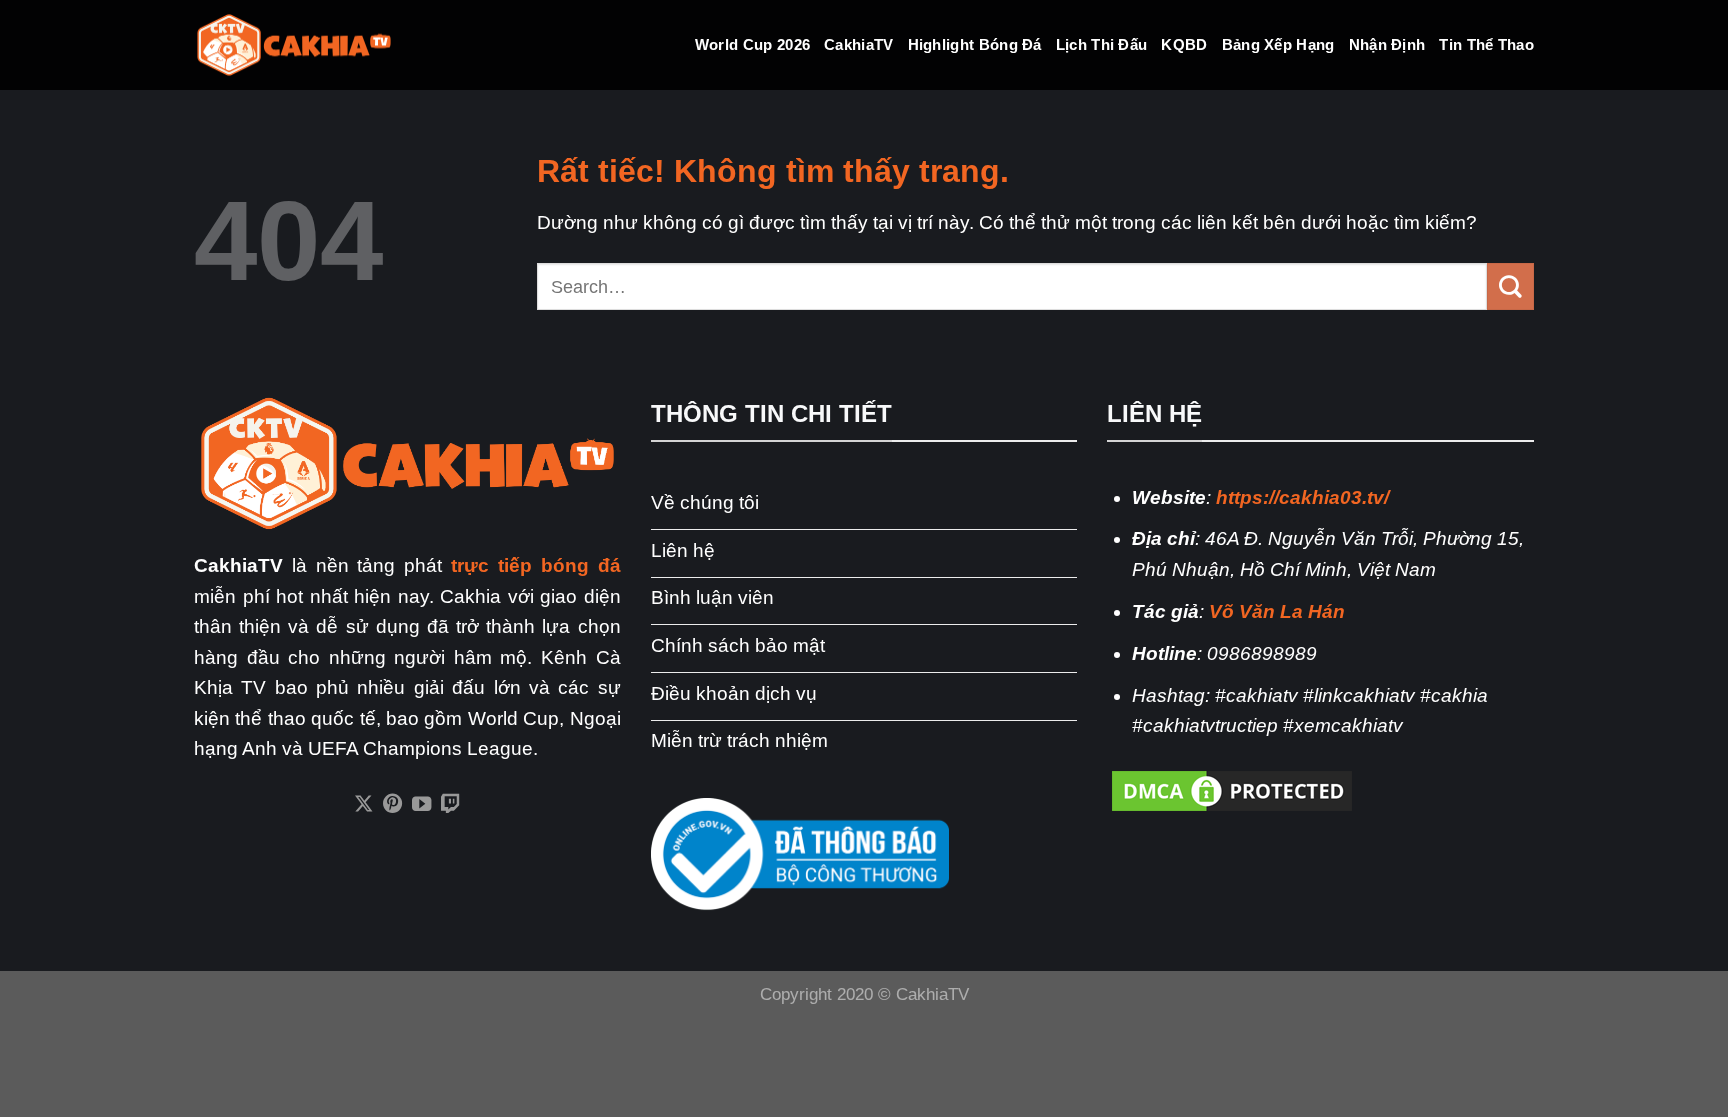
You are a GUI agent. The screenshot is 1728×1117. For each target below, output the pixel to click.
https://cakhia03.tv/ (1302, 497)
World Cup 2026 (752, 44)
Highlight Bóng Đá (975, 44)
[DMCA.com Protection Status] (1232, 789)
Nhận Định (1387, 44)
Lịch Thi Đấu (1102, 44)
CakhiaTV (858, 44)
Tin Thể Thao (1486, 44)
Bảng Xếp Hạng (1278, 44)
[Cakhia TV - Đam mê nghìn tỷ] (294, 45)
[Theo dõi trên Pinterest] (392, 805)
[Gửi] (1510, 286)
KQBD (1184, 44)
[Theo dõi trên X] (363, 805)
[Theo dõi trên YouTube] (421, 805)
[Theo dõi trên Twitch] (450, 805)
